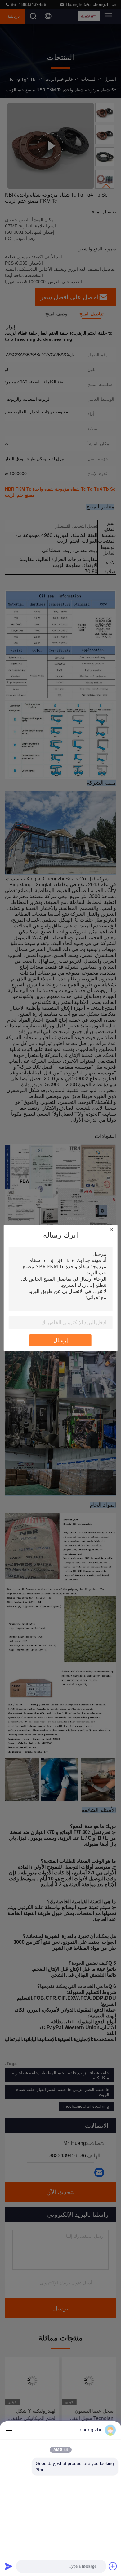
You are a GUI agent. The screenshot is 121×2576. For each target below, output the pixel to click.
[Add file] (113, 2566)
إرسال (61, 1340)
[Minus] (9, 2430)
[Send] (9, 2566)
